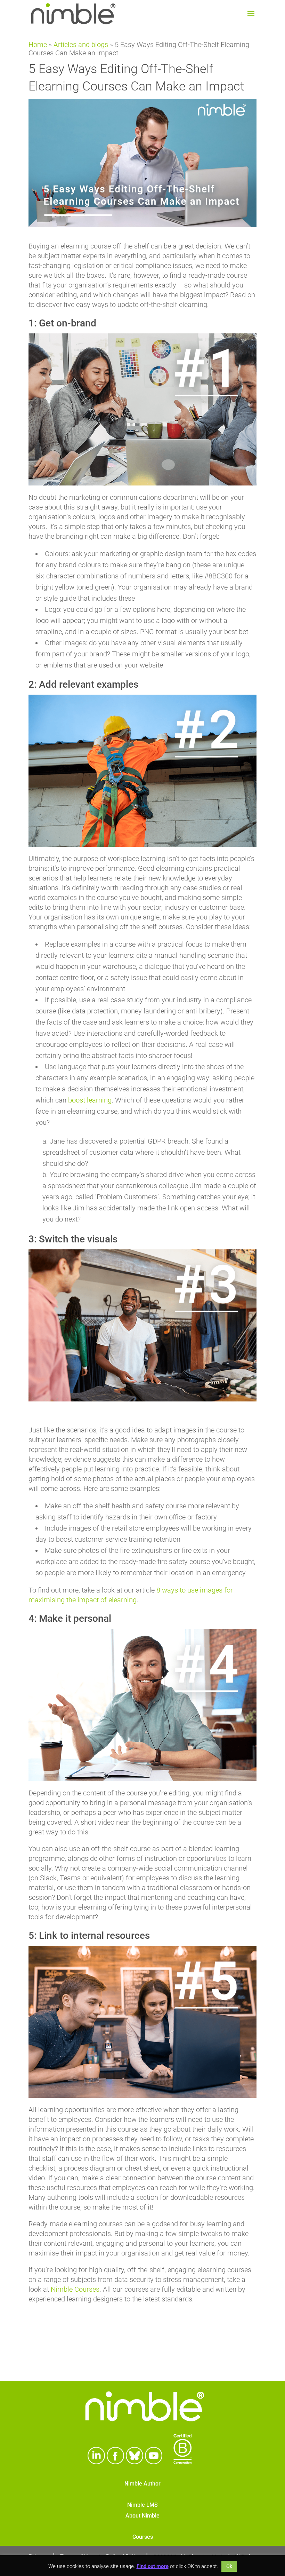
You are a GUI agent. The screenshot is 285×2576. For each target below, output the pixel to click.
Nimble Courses (75, 2289)
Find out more (153, 2566)
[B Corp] (183, 2462)
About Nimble (142, 2516)
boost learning (90, 1100)
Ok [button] (229, 2566)
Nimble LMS (142, 2505)
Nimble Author (142, 2484)
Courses (143, 2537)
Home (38, 45)
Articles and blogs (81, 45)
